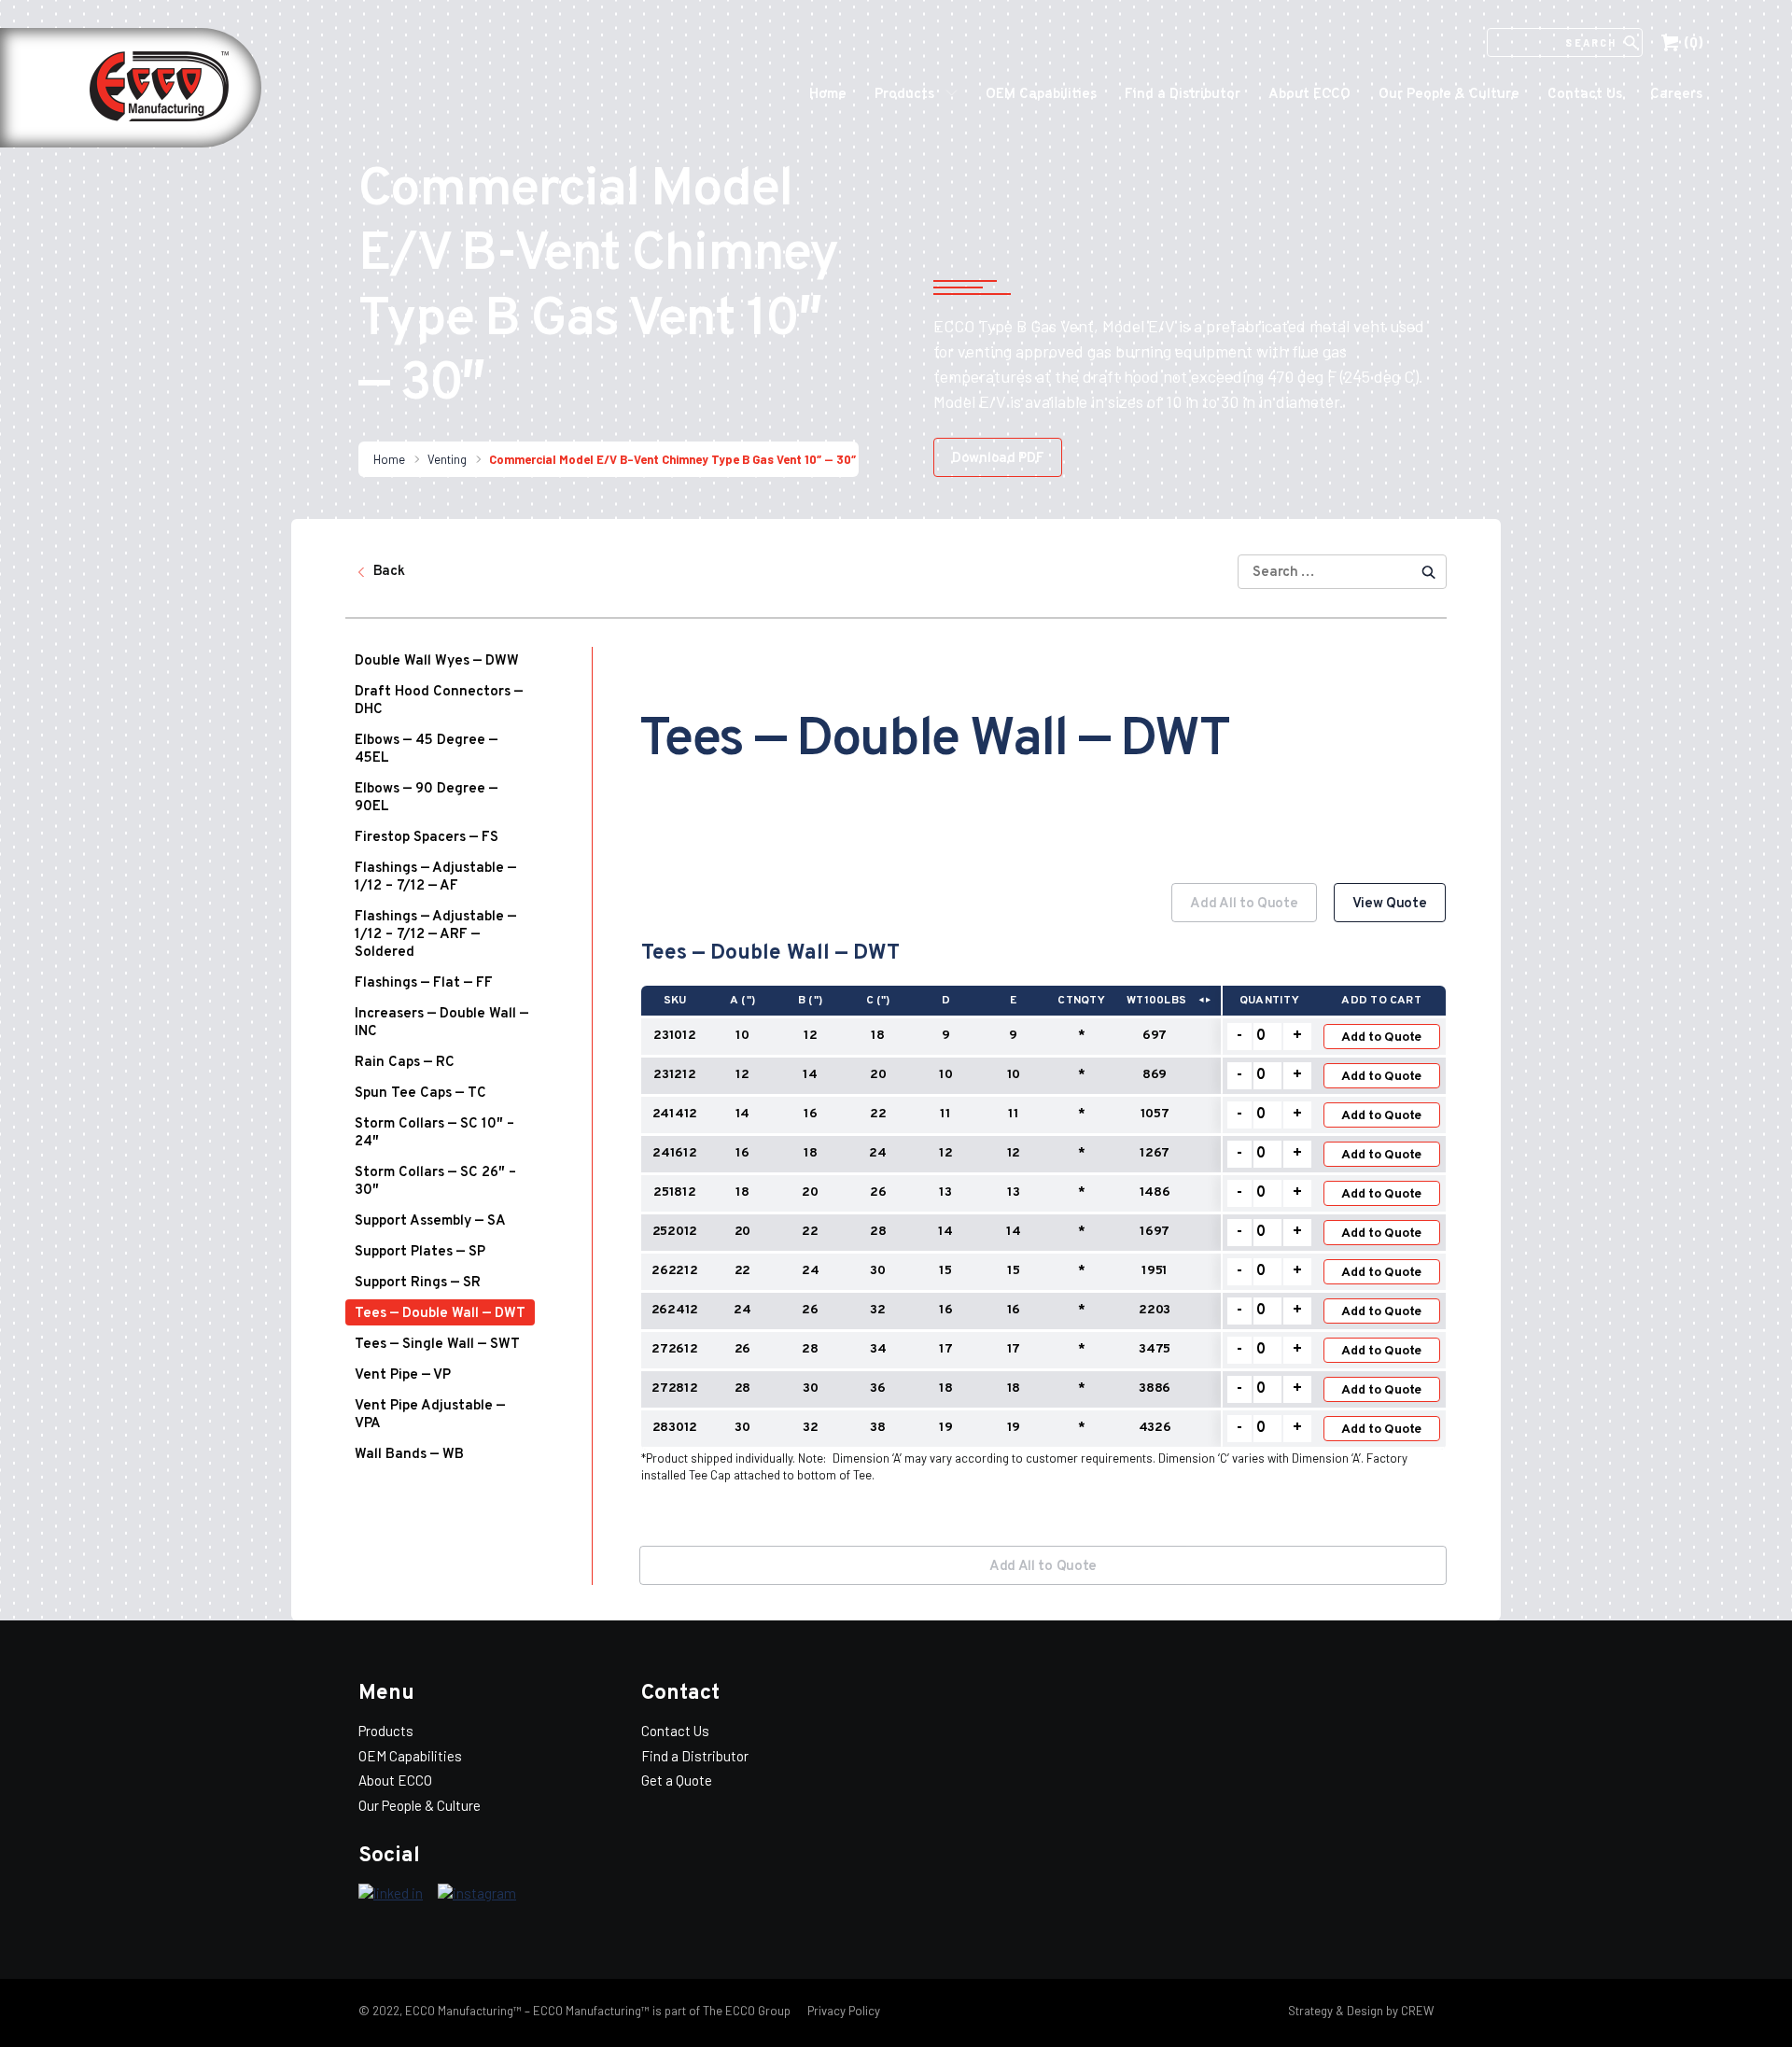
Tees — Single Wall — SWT (437, 1345)
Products (904, 95)
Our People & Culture (1449, 95)
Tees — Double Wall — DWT (440, 1314)
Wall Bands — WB (409, 1455)
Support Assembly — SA (430, 1221)
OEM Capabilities (1041, 95)
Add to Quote (1381, 1038)
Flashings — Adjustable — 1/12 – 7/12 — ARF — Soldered (435, 935)
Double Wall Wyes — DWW (437, 661)
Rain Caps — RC (405, 1063)
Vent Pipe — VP (403, 1375)
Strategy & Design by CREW (1361, 2011)
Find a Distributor (1183, 95)
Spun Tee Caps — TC (420, 1094)
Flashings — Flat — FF (424, 983)
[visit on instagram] (477, 1894)
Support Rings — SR (418, 1283)
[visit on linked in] (391, 1894)
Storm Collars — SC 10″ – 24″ (434, 1133)
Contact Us (1585, 95)
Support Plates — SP (420, 1252)
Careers (1676, 95)
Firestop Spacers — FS (427, 838)
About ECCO (1309, 95)
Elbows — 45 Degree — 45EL (426, 750)
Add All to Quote (1244, 904)
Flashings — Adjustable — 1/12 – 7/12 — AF (435, 877)
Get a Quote (677, 1780)
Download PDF (998, 459)
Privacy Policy (842, 2011)
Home (828, 95)
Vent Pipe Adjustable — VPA (430, 1415)
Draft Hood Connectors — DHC (439, 701)
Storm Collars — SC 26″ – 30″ (435, 1182)
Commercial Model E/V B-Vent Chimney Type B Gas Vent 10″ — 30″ (672, 459)
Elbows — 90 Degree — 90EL (426, 798)
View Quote (1390, 904)
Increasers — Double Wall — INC (441, 1023)
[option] (1043, 1199)
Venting (447, 459)
